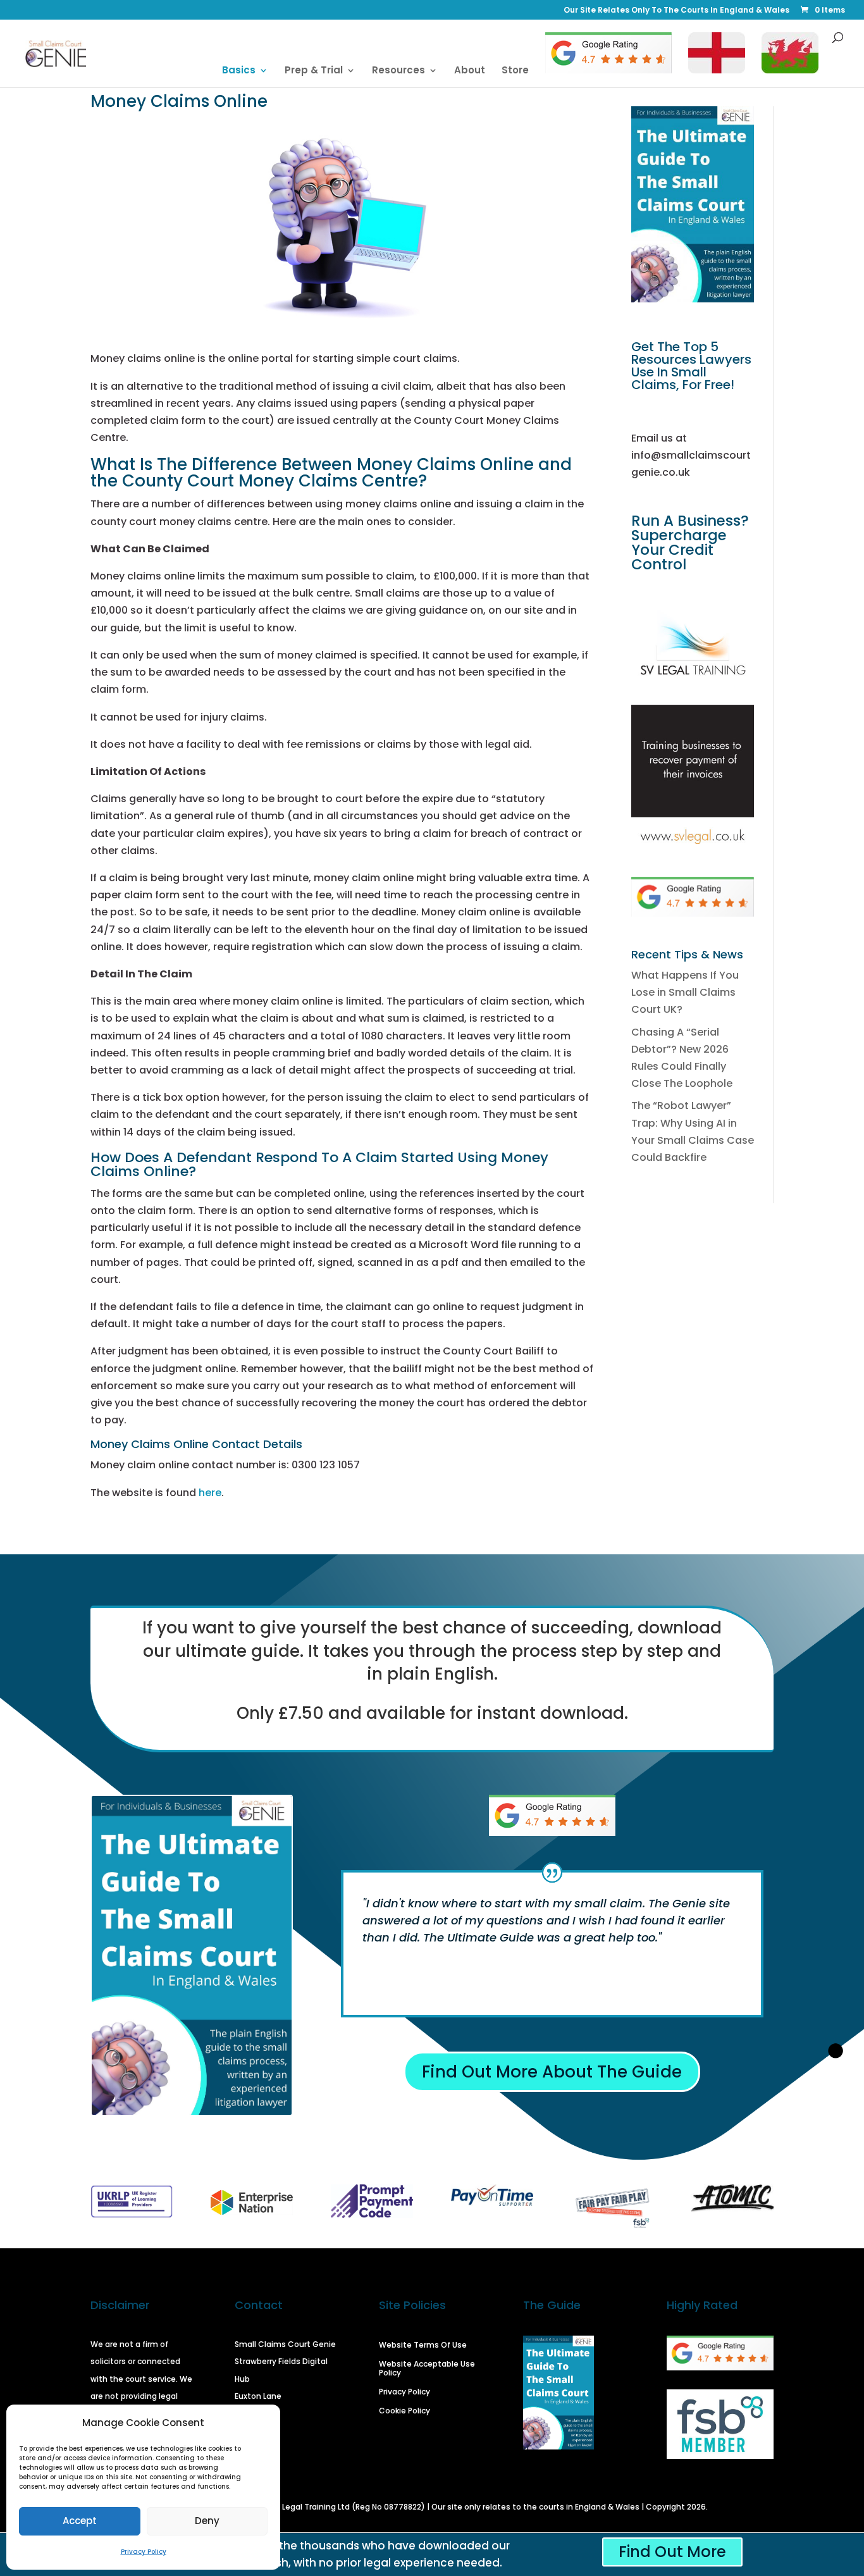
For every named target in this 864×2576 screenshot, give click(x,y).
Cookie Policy (404, 2411)
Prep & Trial (314, 71)
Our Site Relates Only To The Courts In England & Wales (676, 11)
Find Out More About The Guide (552, 2072)
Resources (398, 71)
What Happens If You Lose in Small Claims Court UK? (685, 992)
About (470, 71)
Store (515, 71)
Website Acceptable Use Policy (427, 2369)
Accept (80, 2521)
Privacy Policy (144, 2552)
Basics (239, 71)
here (210, 1493)
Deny (207, 2521)
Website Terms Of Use (423, 2345)
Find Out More (672, 2552)
